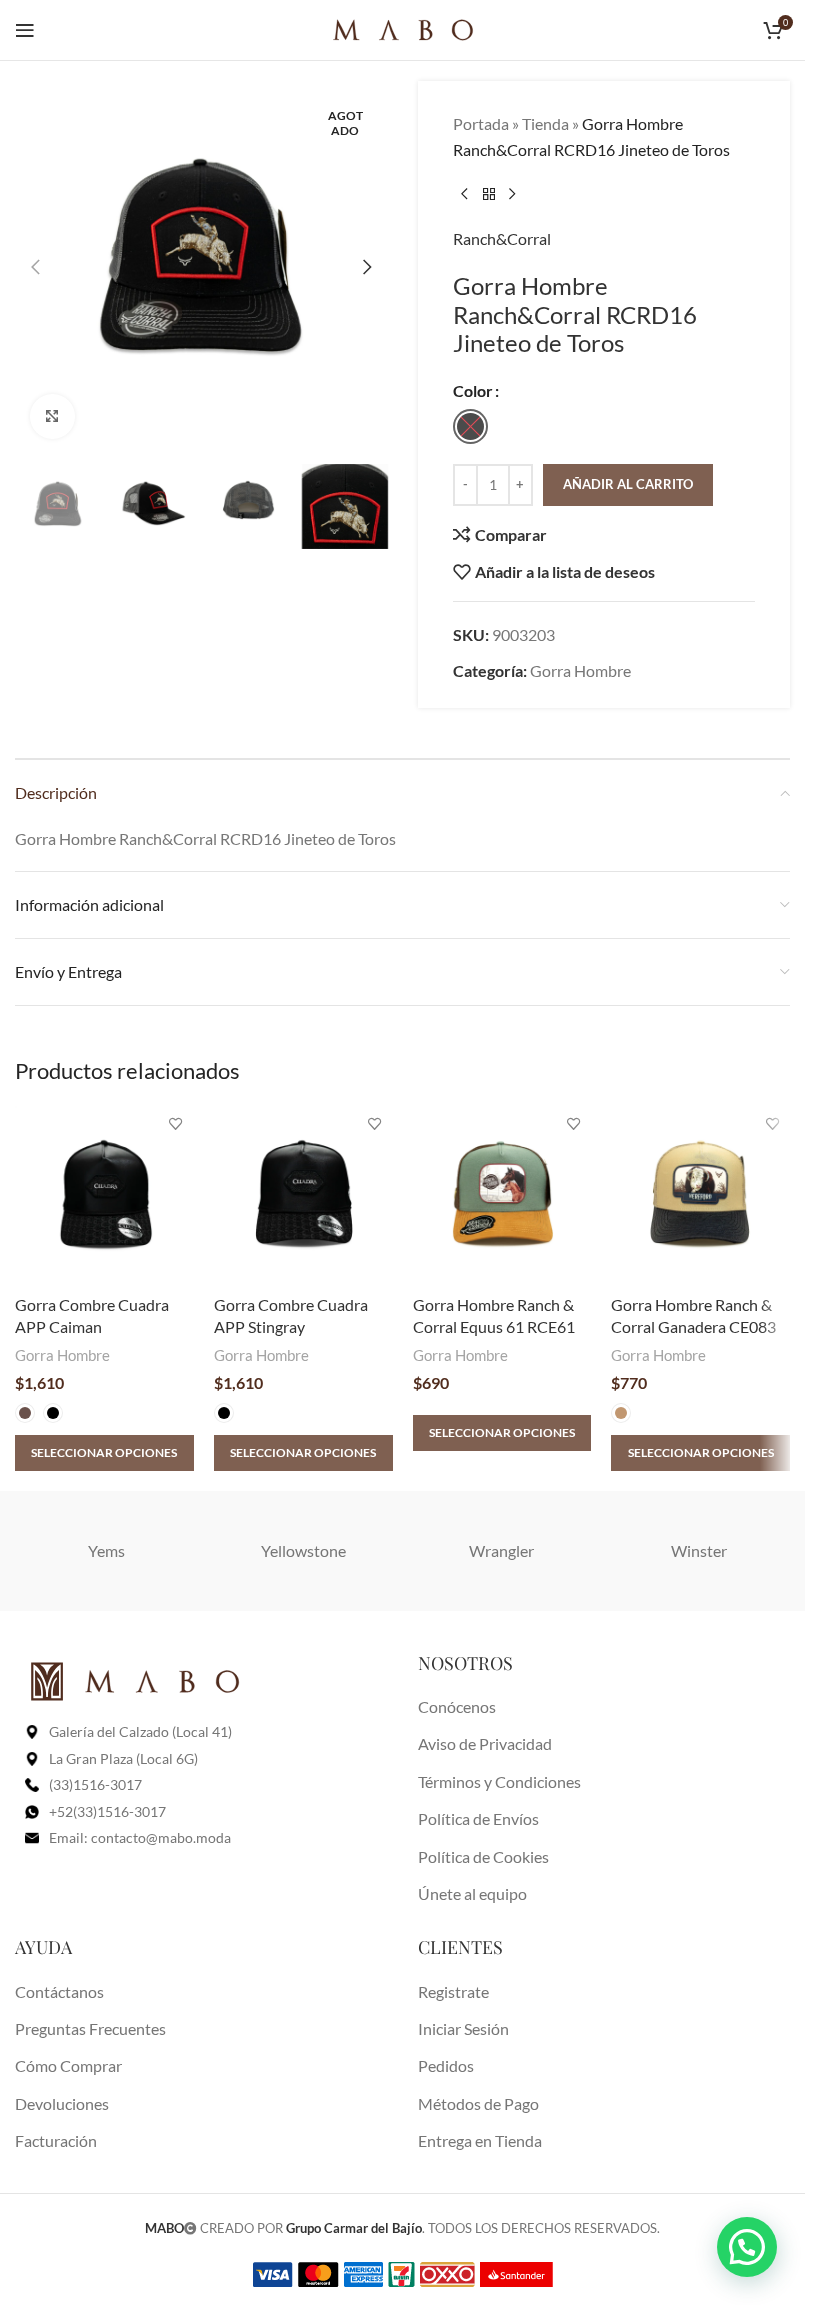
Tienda (545, 123)
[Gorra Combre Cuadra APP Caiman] (104, 1195)
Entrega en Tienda (480, 2140)
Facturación (56, 2140)
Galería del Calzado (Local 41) (140, 1731)
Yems (106, 1550)
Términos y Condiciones (499, 1781)
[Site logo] (403, 27)
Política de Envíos (478, 1818)
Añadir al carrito (628, 484)
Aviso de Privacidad (485, 1743)
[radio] (470, 426)
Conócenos (457, 1706)
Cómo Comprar (68, 2065)
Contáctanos (59, 1991)
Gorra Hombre (580, 670)
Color (473, 390)
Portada (481, 123)
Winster (699, 1550)
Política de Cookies (483, 1856)
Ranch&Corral (502, 238)
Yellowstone (303, 1550)
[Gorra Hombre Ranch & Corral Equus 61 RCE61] (502, 1195)
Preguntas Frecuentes (90, 2028)
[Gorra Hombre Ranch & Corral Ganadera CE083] (700, 1195)
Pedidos (446, 2065)
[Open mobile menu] (25, 30)
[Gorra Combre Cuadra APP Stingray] (303, 1195)
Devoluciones (62, 2103)
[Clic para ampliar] (52, 416)
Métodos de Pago (478, 2103)
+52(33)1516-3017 (107, 1811)
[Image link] (135, 1679)
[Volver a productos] (489, 194)
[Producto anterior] (465, 194)
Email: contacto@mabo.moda (140, 1837)
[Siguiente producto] (513, 194)
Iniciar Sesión (463, 2028)
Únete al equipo (472, 1893)
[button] (35, 267)
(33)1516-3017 (95, 1784)
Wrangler (501, 1550)
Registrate (453, 1991)
